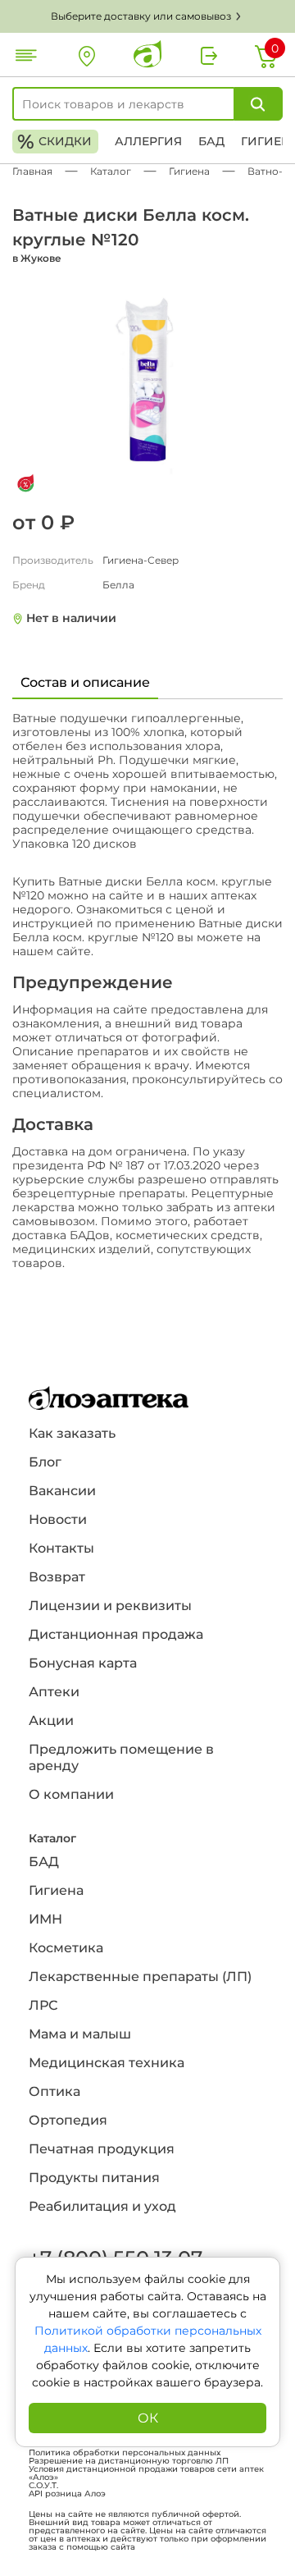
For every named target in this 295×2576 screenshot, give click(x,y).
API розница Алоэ (67, 2494)
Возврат (57, 1577)
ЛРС (43, 2005)
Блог (45, 1462)
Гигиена (56, 1890)
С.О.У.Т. (43, 2486)
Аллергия (148, 141)
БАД (211, 141)
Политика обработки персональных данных (125, 2453)
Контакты (61, 1548)
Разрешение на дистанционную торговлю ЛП (129, 2461)
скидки (54, 142)
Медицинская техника (107, 2063)
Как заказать (72, 1433)
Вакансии (62, 1491)
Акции (51, 1720)
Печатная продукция (102, 2149)
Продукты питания (94, 2178)
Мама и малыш (80, 2034)
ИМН (45, 1919)
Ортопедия (68, 2120)
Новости (58, 1519)
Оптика (54, 2091)
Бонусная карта (83, 1663)
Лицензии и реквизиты (110, 1606)
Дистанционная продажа (116, 1634)
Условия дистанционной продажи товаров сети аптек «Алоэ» (146, 2473)
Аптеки (54, 1692)
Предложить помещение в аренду (121, 1757)
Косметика (66, 1948)
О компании (71, 1794)
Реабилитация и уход (102, 2206)
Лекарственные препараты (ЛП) (140, 1977)
